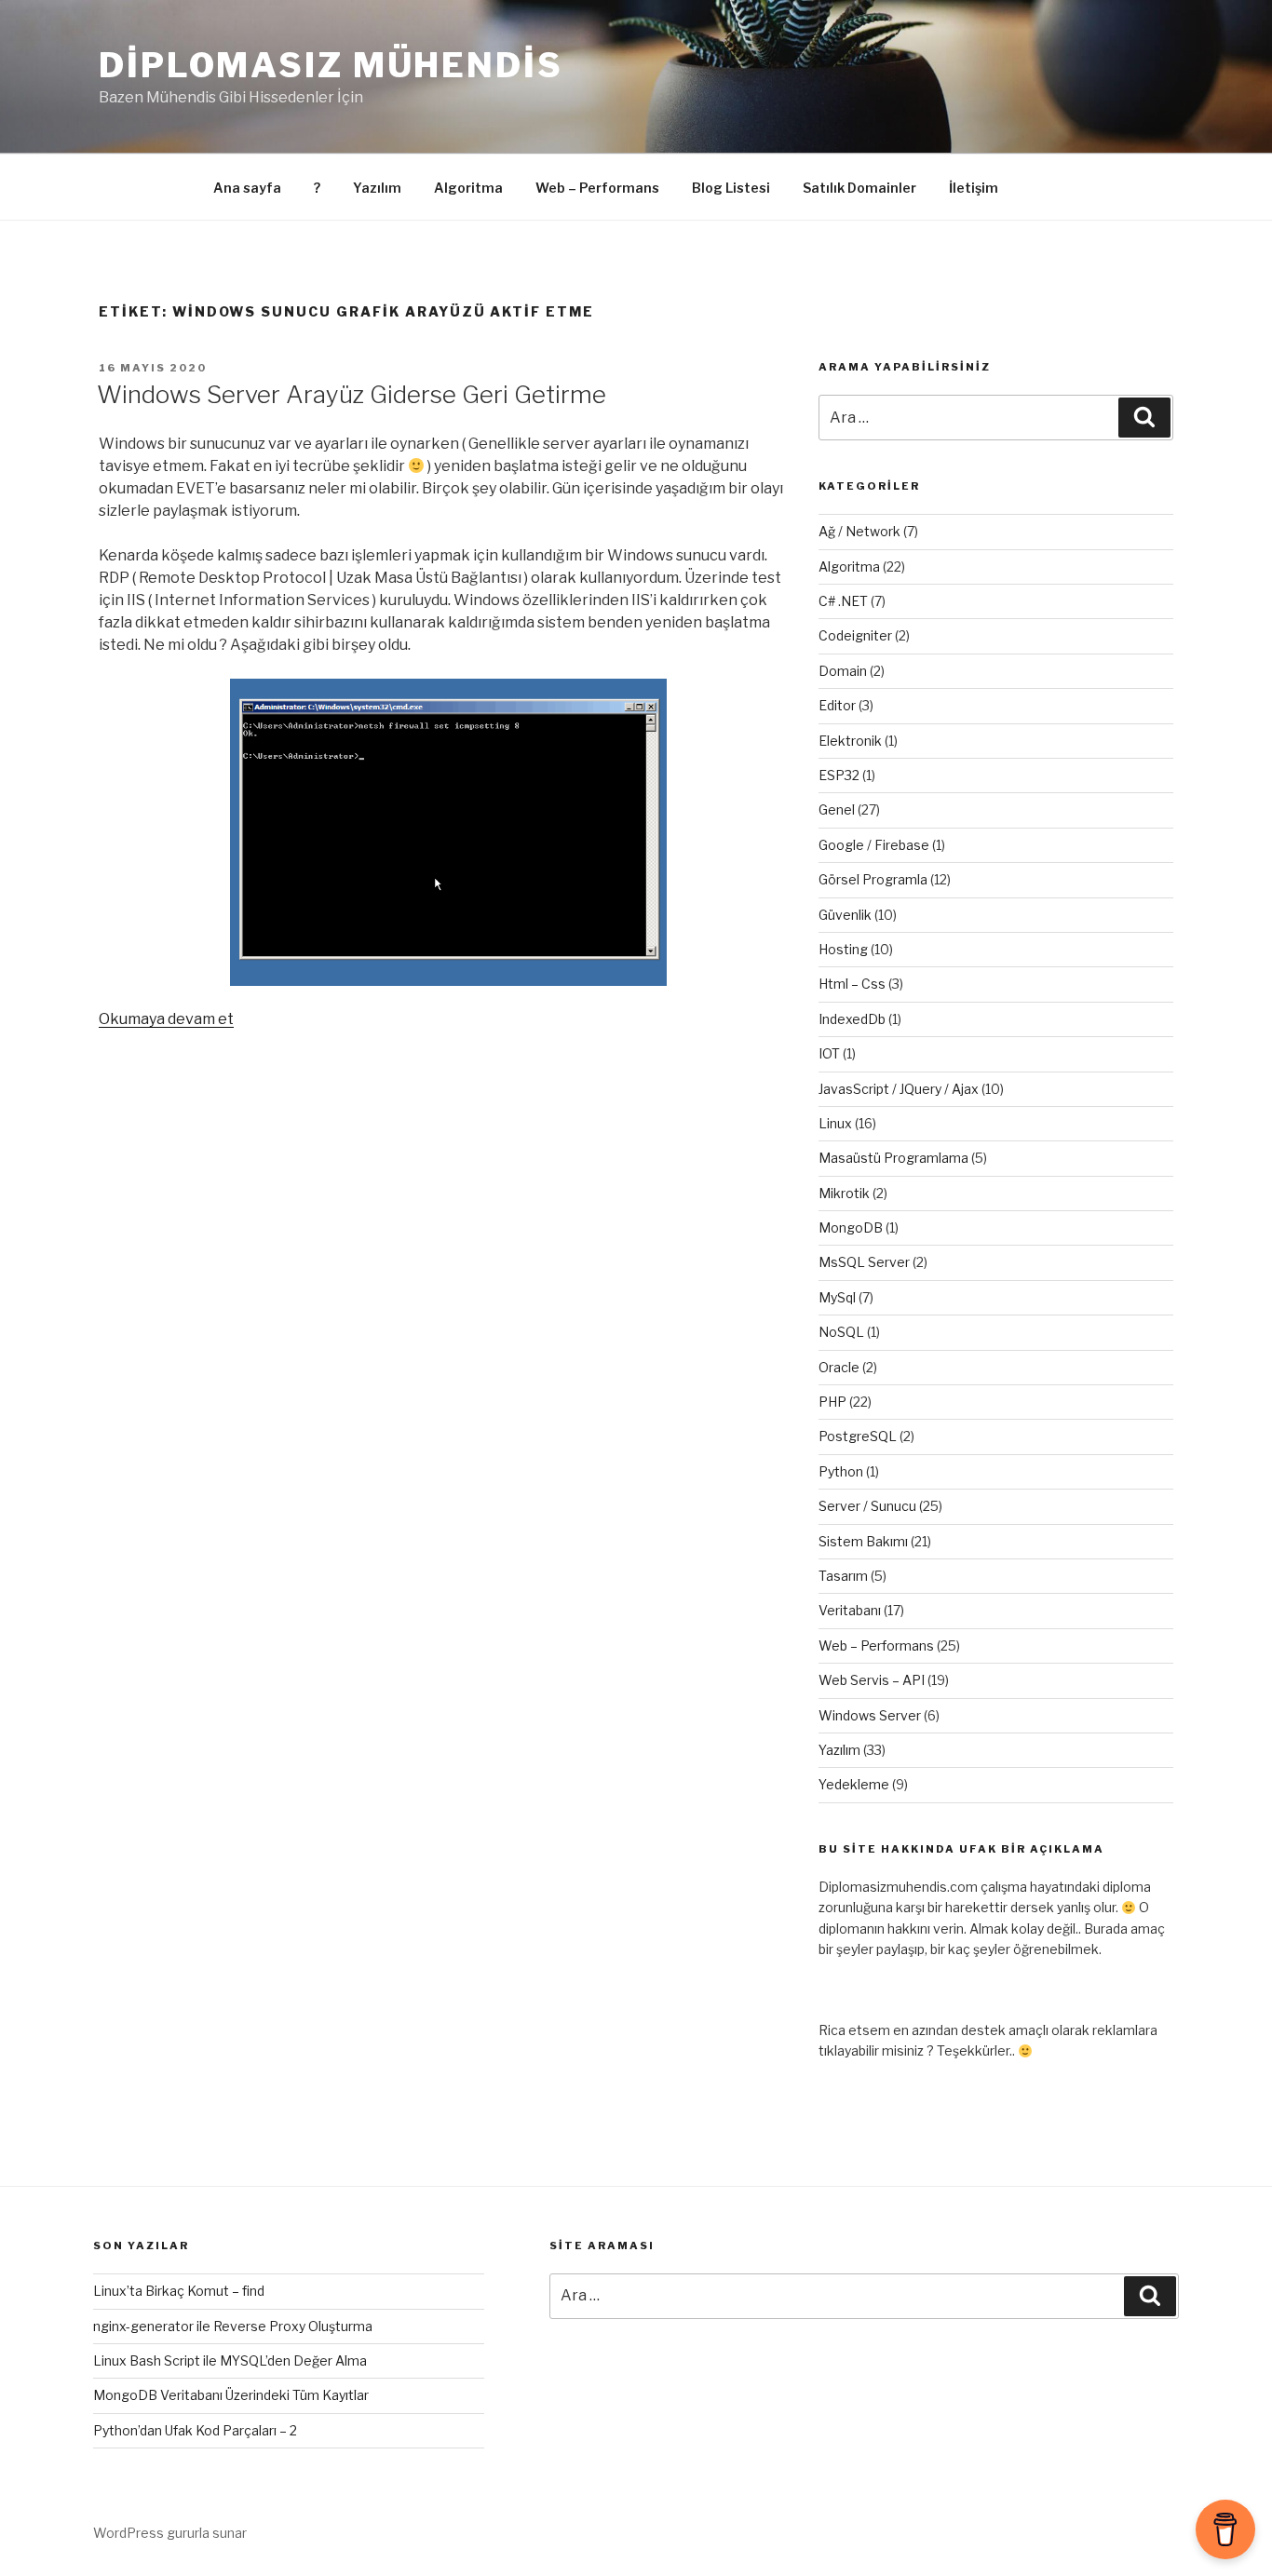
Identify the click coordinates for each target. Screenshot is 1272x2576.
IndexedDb (852, 1019)
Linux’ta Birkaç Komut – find (179, 2291)
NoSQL (841, 1332)
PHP (832, 1402)
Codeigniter (855, 635)
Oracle (839, 1367)
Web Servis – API (872, 1680)
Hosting (843, 949)
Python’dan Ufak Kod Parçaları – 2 (195, 2430)
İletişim (974, 188)
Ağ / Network (859, 531)
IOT (829, 1053)
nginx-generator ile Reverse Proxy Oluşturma (233, 2326)
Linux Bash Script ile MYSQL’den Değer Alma (230, 2360)
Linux (835, 1123)
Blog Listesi (731, 188)
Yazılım (377, 188)
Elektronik (850, 741)
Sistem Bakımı (863, 1541)
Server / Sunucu (867, 1506)
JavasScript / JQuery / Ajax (899, 1089)
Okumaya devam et (166, 1019)
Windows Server (870, 1715)
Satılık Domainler (859, 188)
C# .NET (843, 601)
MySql (837, 1297)
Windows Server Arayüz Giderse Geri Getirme (352, 394)
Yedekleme (854, 1784)
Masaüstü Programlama (893, 1158)
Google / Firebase (874, 845)
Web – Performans (597, 188)
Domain (843, 671)
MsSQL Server (864, 1262)
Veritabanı (850, 1610)
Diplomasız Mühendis (331, 65)
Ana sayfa (247, 188)
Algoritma (468, 188)
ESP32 (839, 775)
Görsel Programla (873, 879)
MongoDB (851, 1227)
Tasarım (843, 1576)
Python (841, 1471)
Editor (837, 705)
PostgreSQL (858, 1436)
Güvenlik (845, 915)
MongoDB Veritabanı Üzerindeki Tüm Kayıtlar (231, 2395)
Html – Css (852, 984)
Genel (837, 809)
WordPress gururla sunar (170, 2533)
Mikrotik (844, 1193)
